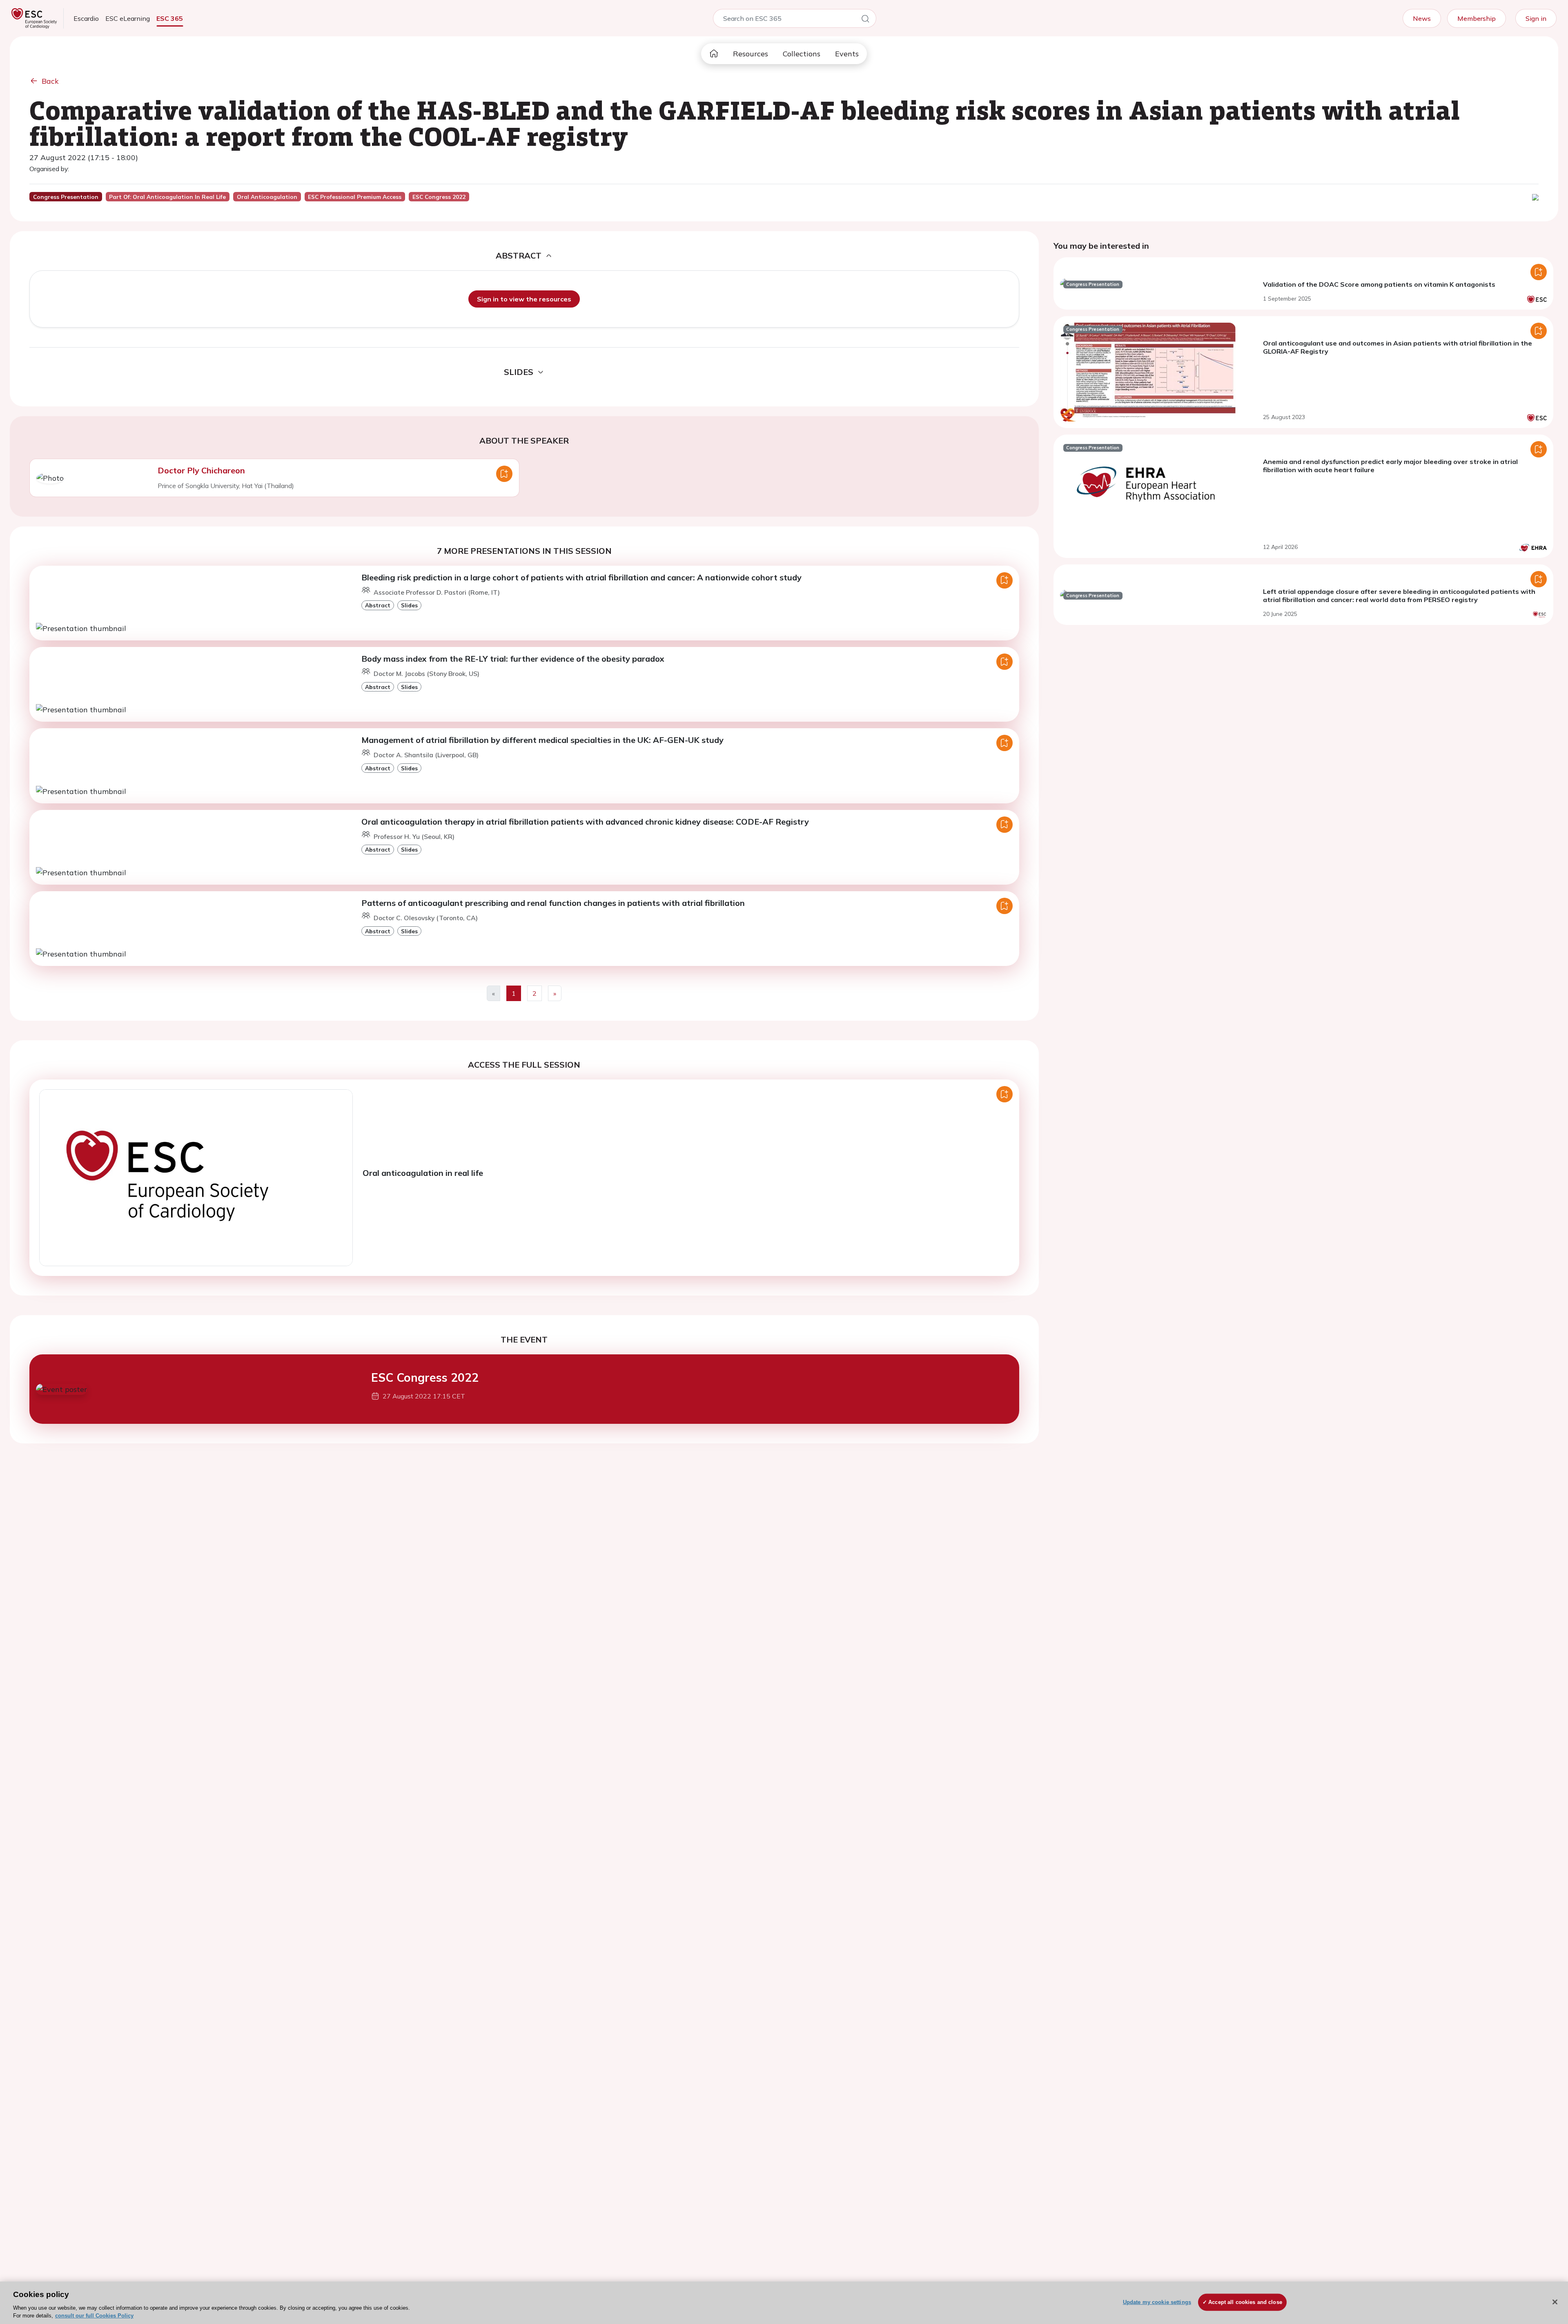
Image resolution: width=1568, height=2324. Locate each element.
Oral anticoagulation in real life (423, 1173)
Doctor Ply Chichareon (201, 470)
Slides (409, 605)
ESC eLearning (128, 18)
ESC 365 (170, 18)
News (1422, 18)
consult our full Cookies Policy (94, 2316)
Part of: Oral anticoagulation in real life (167, 197)
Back (50, 81)
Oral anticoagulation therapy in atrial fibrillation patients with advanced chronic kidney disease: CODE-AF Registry (585, 822)
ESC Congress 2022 (425, 1377)
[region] (784, 2303)
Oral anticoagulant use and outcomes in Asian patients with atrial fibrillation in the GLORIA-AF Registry (1398, 347)
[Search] (865, 20)
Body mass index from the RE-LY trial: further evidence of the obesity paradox (513, 659)
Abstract (378, 605)
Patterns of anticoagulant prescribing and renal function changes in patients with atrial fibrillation (553, 903)
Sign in (1536, 18)
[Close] (1555, 2302)
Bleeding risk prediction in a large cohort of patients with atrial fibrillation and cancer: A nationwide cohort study (581, 577)
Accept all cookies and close (1245, 2302)
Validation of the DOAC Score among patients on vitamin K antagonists (1379, 284)
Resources (751, 54)
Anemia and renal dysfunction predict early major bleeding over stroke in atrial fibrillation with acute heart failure (1390, 466)
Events (847, 54)
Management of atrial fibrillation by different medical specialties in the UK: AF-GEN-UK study (542, 740)
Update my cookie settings (1157, 2302)
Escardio (86, 18)
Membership (1477, 18)
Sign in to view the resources (524, 299)
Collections (802, 54)
